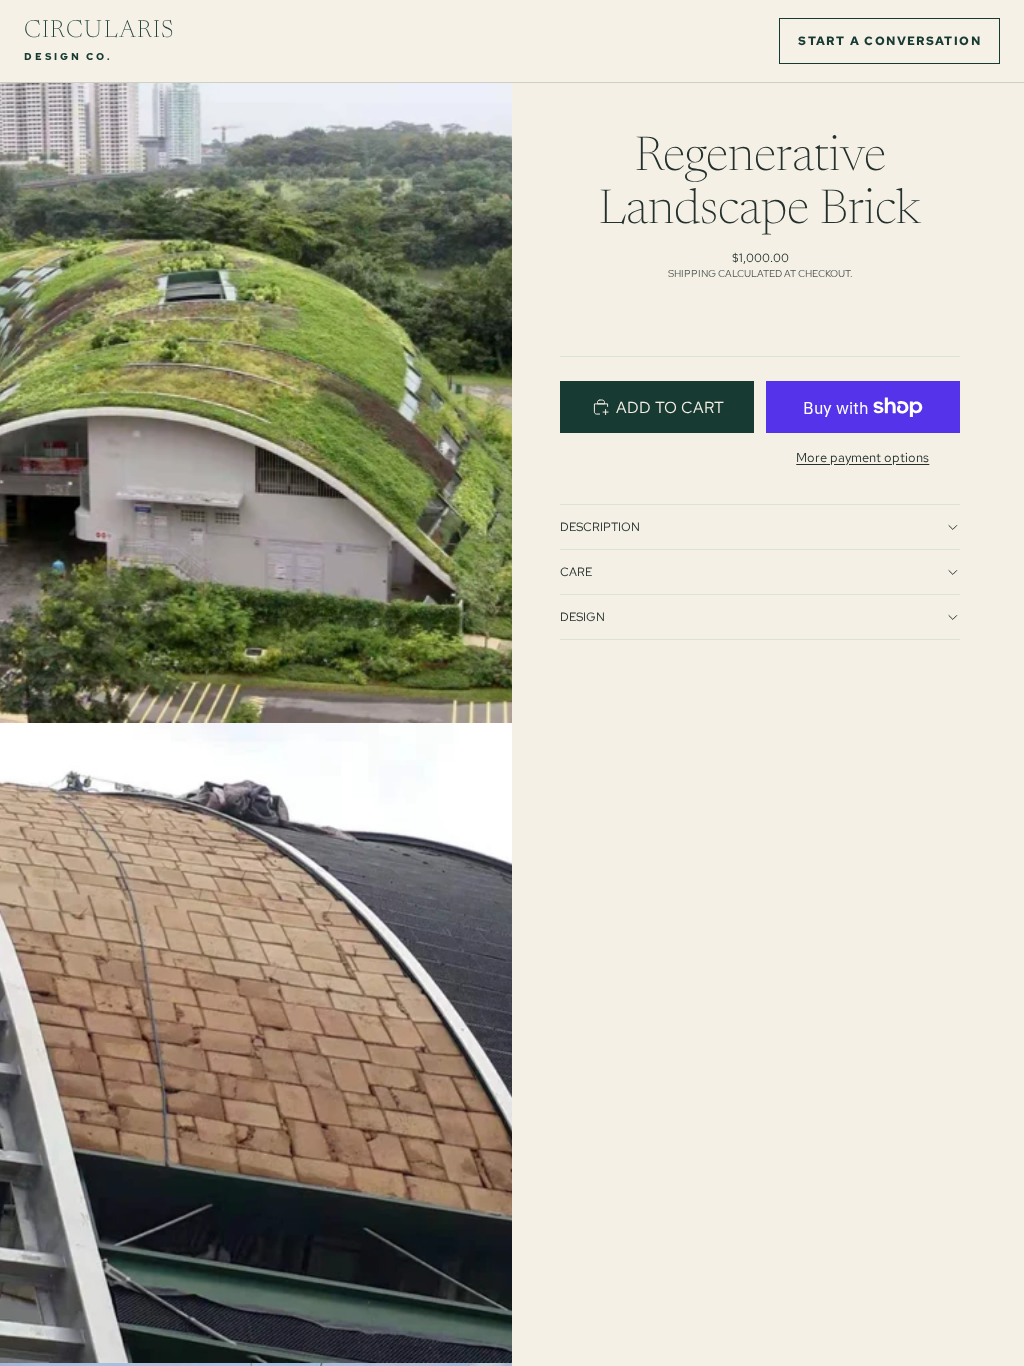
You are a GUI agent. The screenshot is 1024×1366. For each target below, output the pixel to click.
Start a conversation (889, 41)
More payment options (862, 457)
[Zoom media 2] (256, 1043)
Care (576, 572)
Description (600, 527)
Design (582, 617)
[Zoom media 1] (256, 403)
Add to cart (670, 407)
